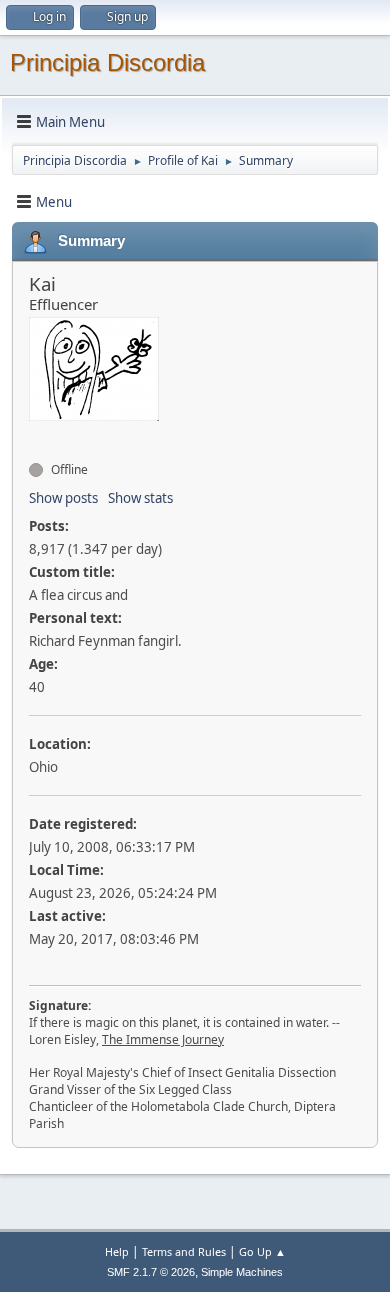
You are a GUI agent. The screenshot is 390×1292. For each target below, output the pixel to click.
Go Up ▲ (262, 1251)
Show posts (63, 498)
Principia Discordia (107, 62)
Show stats (140, 498)
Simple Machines (242, 1272)
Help (117, 1251)
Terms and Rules (184, 1251)
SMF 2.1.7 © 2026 (151, 1272)
